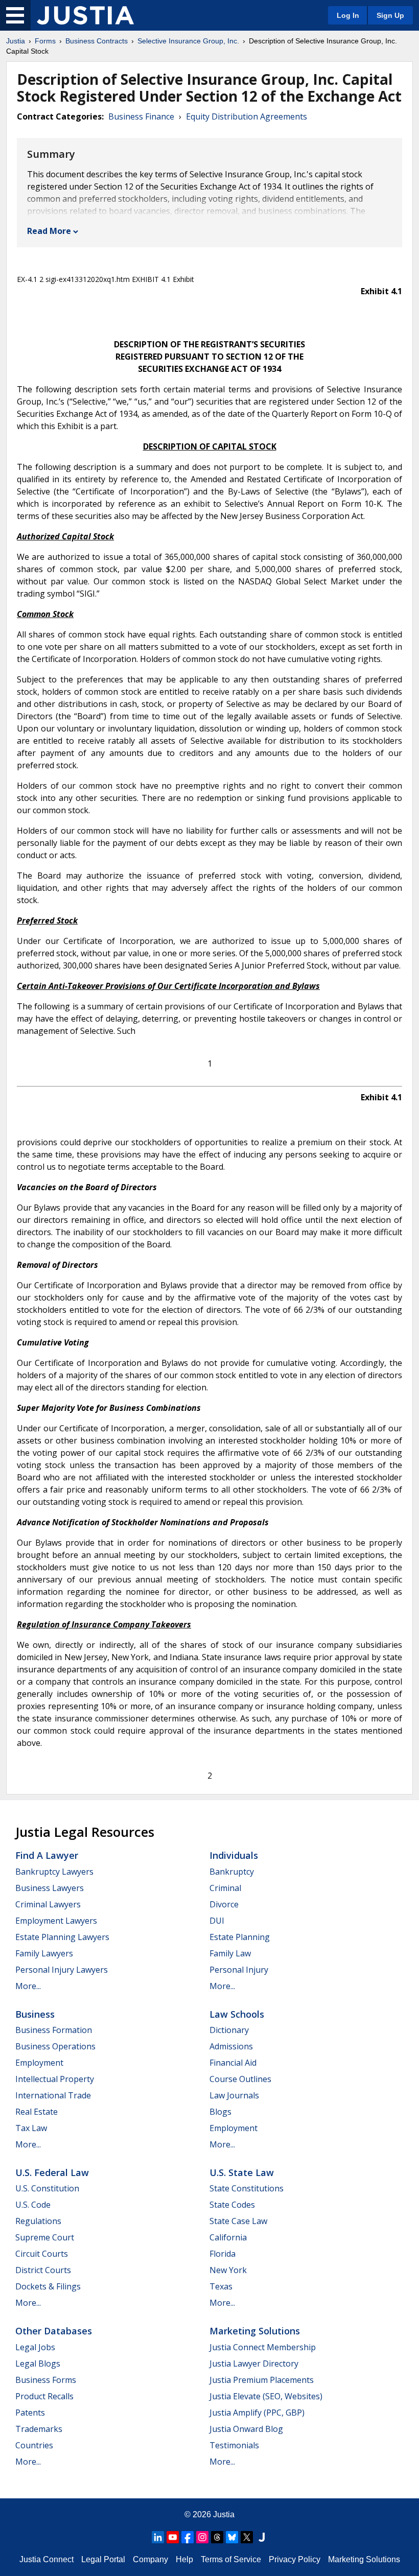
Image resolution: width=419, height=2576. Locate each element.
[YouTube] (173, 2537)
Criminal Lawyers (48, 1904)
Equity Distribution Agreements (247, 116)
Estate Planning (240, 1937)
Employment (39, 2063)
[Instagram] (202, 2537)
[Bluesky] (232, 2537)
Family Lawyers (44, 1953)
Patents (30, 2413)
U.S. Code (33, 2205)
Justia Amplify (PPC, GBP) (257, 2413)
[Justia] (85, 15)
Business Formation (54, 2030)
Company (150, 2559)
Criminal (225, 1888)
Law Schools (237, 2014)
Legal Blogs (38, 2364)
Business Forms (46, 2380)
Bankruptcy (232, 1872)
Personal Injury (239, 1970)
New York (228, 2270)
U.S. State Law (242, 2172)
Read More (49, 231)
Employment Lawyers (56, 1921)
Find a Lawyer (47, 1855)
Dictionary (229, 2030)
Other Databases (54, 2331)
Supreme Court (45, 2237)
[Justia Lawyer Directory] (262, 2537)
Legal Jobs (35, 2347)
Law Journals (234, 2095)
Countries (34, 2445)
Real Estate (37, 2112)
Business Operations (55, 2046)
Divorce (224, 1904)
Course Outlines (240, 2079)
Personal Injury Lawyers (62, 1970)
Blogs (220, 2112)
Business (35, 2014)
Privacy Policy (295, 2559)
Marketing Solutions (255, 2331)
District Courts (43, 2270)
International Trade (53, 2095)
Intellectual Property (55, 2079)
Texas (221, 2286)
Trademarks (39, 2429)
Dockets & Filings (48, 2286)
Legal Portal (103, 2559)
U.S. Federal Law (52, 2172)
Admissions (231, 2046)
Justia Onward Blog (246, 2429)
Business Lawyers (50, 1888)
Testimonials (234, 2445)
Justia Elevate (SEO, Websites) (266, 2396)
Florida (223, 2254)
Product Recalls (44, 2396)
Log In (348, 15)
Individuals (234, 1855)
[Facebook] (188, 2537)
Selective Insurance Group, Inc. (188, 41)
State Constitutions (247, 2188)
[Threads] (217, 2537)
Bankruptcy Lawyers (54, 1872)
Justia (16, 41)
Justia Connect (46, 2559)
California (228, 2237)
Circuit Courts (42, 2254)
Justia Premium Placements (262, 2380)
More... (28, 1986)
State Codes (232, 2205)
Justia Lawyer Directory (254, 2364)
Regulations (38, 2221)
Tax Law (31, 2128)
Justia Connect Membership (263, 2347)
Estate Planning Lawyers (62, 1937)
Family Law (230, 1953)
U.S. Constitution (47, 2188)
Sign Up (390, 15)
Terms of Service (231, 2559)
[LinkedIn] (158, 2537)
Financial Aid (233, 2063)
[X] (247, 2537)
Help (184, 2559)
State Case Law (238, 2221)
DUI (217, 1921)
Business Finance (141, 116)
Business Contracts (97, 41)
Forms (45, 41)
